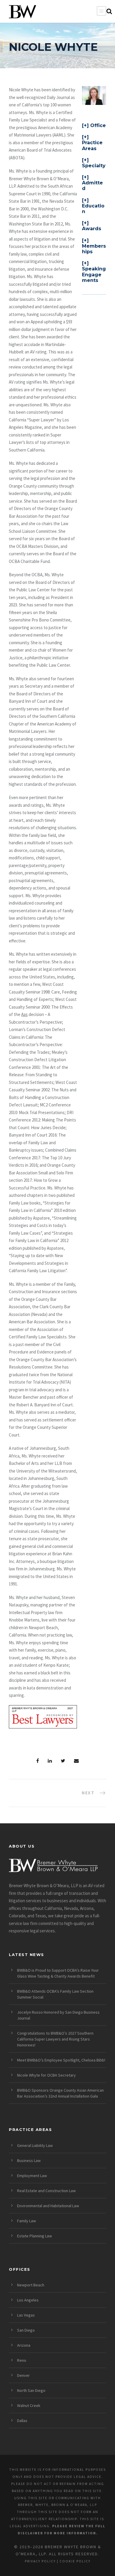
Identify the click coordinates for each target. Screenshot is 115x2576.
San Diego (26, 2330)
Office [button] (98, 125)
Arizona (24, 2345)
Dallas (22, 2421)
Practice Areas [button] (92, 145)
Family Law (27, 2221)
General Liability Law (35, 2145)
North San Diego (31, 2390)
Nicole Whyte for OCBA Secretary (46, 2075)
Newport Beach (31, 2285)
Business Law (29, 2161)
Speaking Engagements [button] (94, 274)
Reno (22, 2360)
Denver (23, 2375)
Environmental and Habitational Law (48, 2206)
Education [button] (93, 209)
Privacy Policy (40, 2561)
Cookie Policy (75, 2561)
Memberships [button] (94, 249)
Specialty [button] (94, 166)
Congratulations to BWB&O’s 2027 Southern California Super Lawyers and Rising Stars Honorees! (55, 2039)
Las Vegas (26, 2315)
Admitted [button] (92, 186)
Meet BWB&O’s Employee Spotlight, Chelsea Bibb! (61, 2060)
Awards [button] (92, 229)
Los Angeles (28, 2300)
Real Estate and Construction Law (46, 2191)
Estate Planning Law (34, 2236)
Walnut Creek (29, 2405)
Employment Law (32, 2176)
